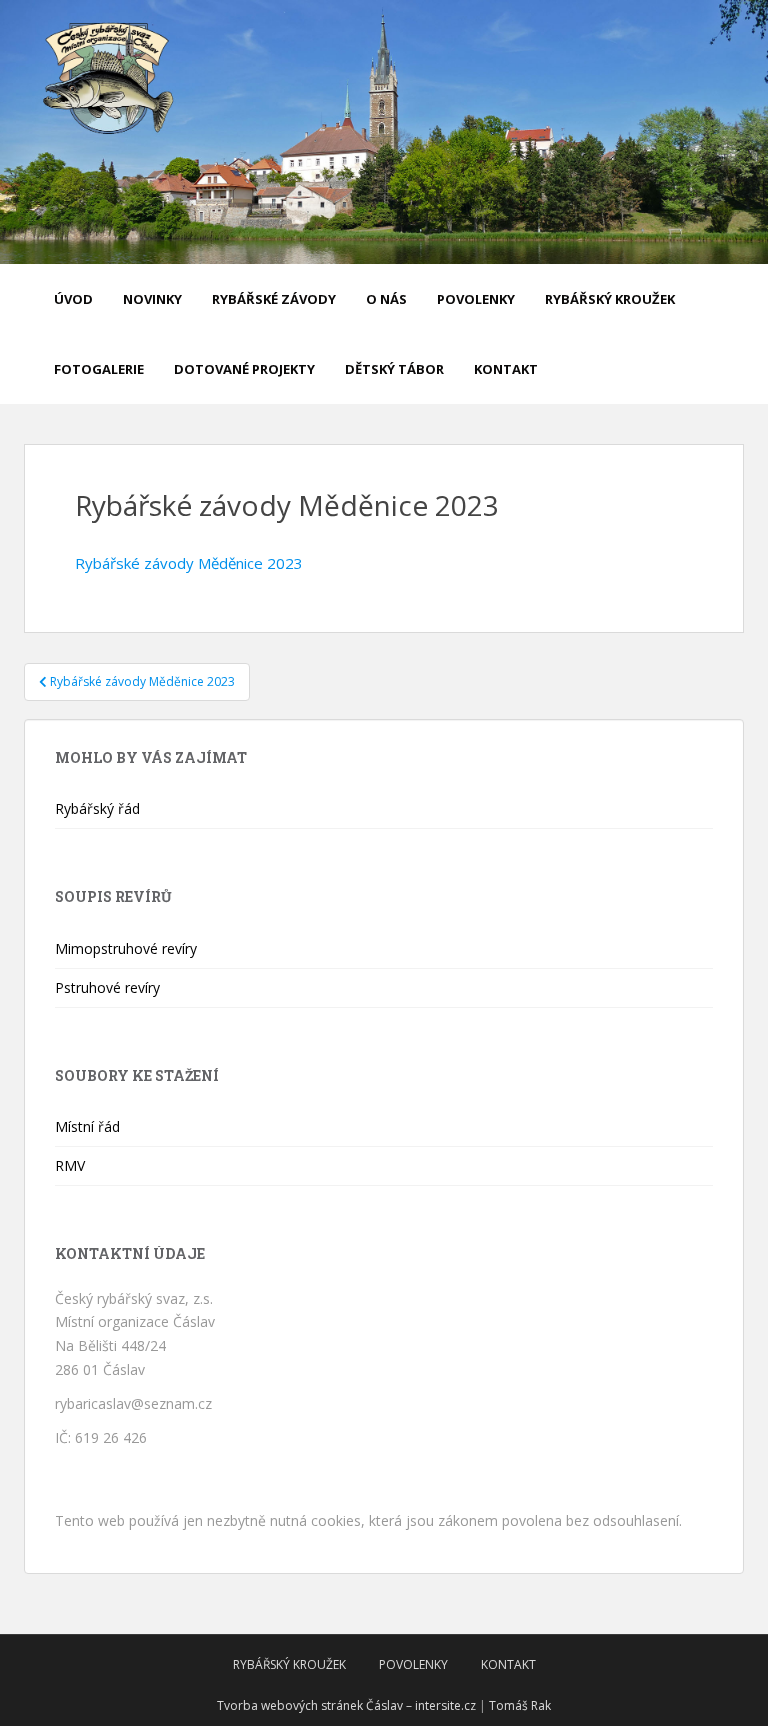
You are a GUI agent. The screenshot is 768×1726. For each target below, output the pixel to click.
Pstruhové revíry (107, 987)
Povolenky (476, 299)
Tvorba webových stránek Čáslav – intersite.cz (346, 1705)
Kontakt (506, 369)
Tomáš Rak (520, 1705)
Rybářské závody (274, 299)
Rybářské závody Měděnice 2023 (189, 563)
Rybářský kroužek (610, 299)
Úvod (73, 299)
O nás (386, 299)
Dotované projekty (244, 369)
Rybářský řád (97, 808)
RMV (70, 1165)
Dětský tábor (394, 369)
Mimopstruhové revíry (126, 948)
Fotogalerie (99, 369)
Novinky (152, 299)
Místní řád (87, 1126)
